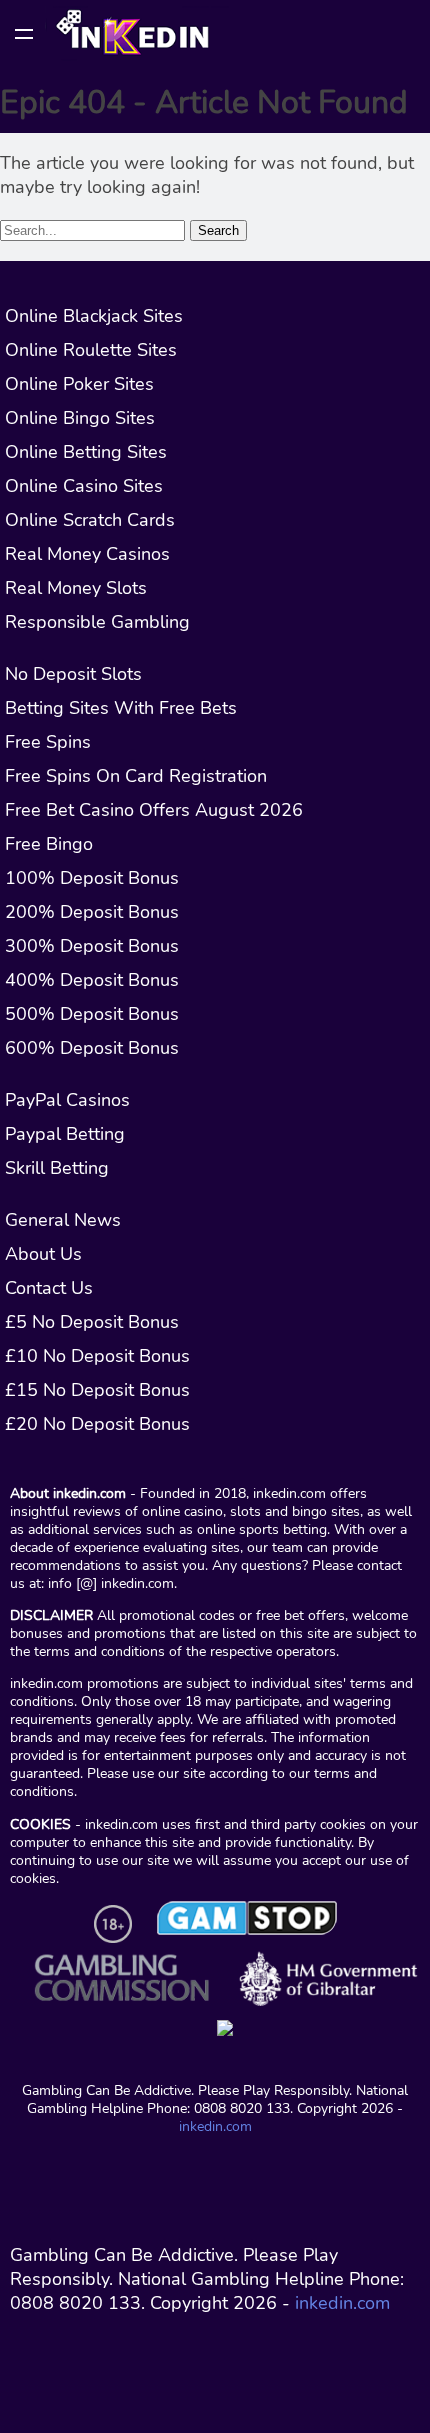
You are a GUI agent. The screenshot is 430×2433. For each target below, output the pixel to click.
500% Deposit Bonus (92, 1014)
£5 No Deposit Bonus (92, 1322)
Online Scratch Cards (90, 520)
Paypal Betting (65, 1134)
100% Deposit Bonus (92, 878)
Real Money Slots (76, 588)
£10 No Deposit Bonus (97, 1356)
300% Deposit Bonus (92, 946)
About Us (43, 1254)
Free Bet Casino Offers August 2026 (154, 810)
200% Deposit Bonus (92, 912)
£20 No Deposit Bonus (97, 1424)
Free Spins (48, 742)
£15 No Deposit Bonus (97, 1390)
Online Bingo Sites (80, 418)
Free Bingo (49, 844)
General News (63, 1220)
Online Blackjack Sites (94, 316)
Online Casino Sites (84, 486)
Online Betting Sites (86, 452)
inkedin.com (215, 2126)
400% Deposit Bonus (92, 980)
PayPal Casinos (67, 1100)
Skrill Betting (57, 1168)
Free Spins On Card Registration (136, 776)
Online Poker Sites (79, 384)
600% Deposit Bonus (92, 1048)
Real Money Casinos (87, 554)
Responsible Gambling (97, 622)
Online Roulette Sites (91, 350)
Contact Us (49, 1288)
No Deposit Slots (73, 674)
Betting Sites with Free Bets (121, 708)
